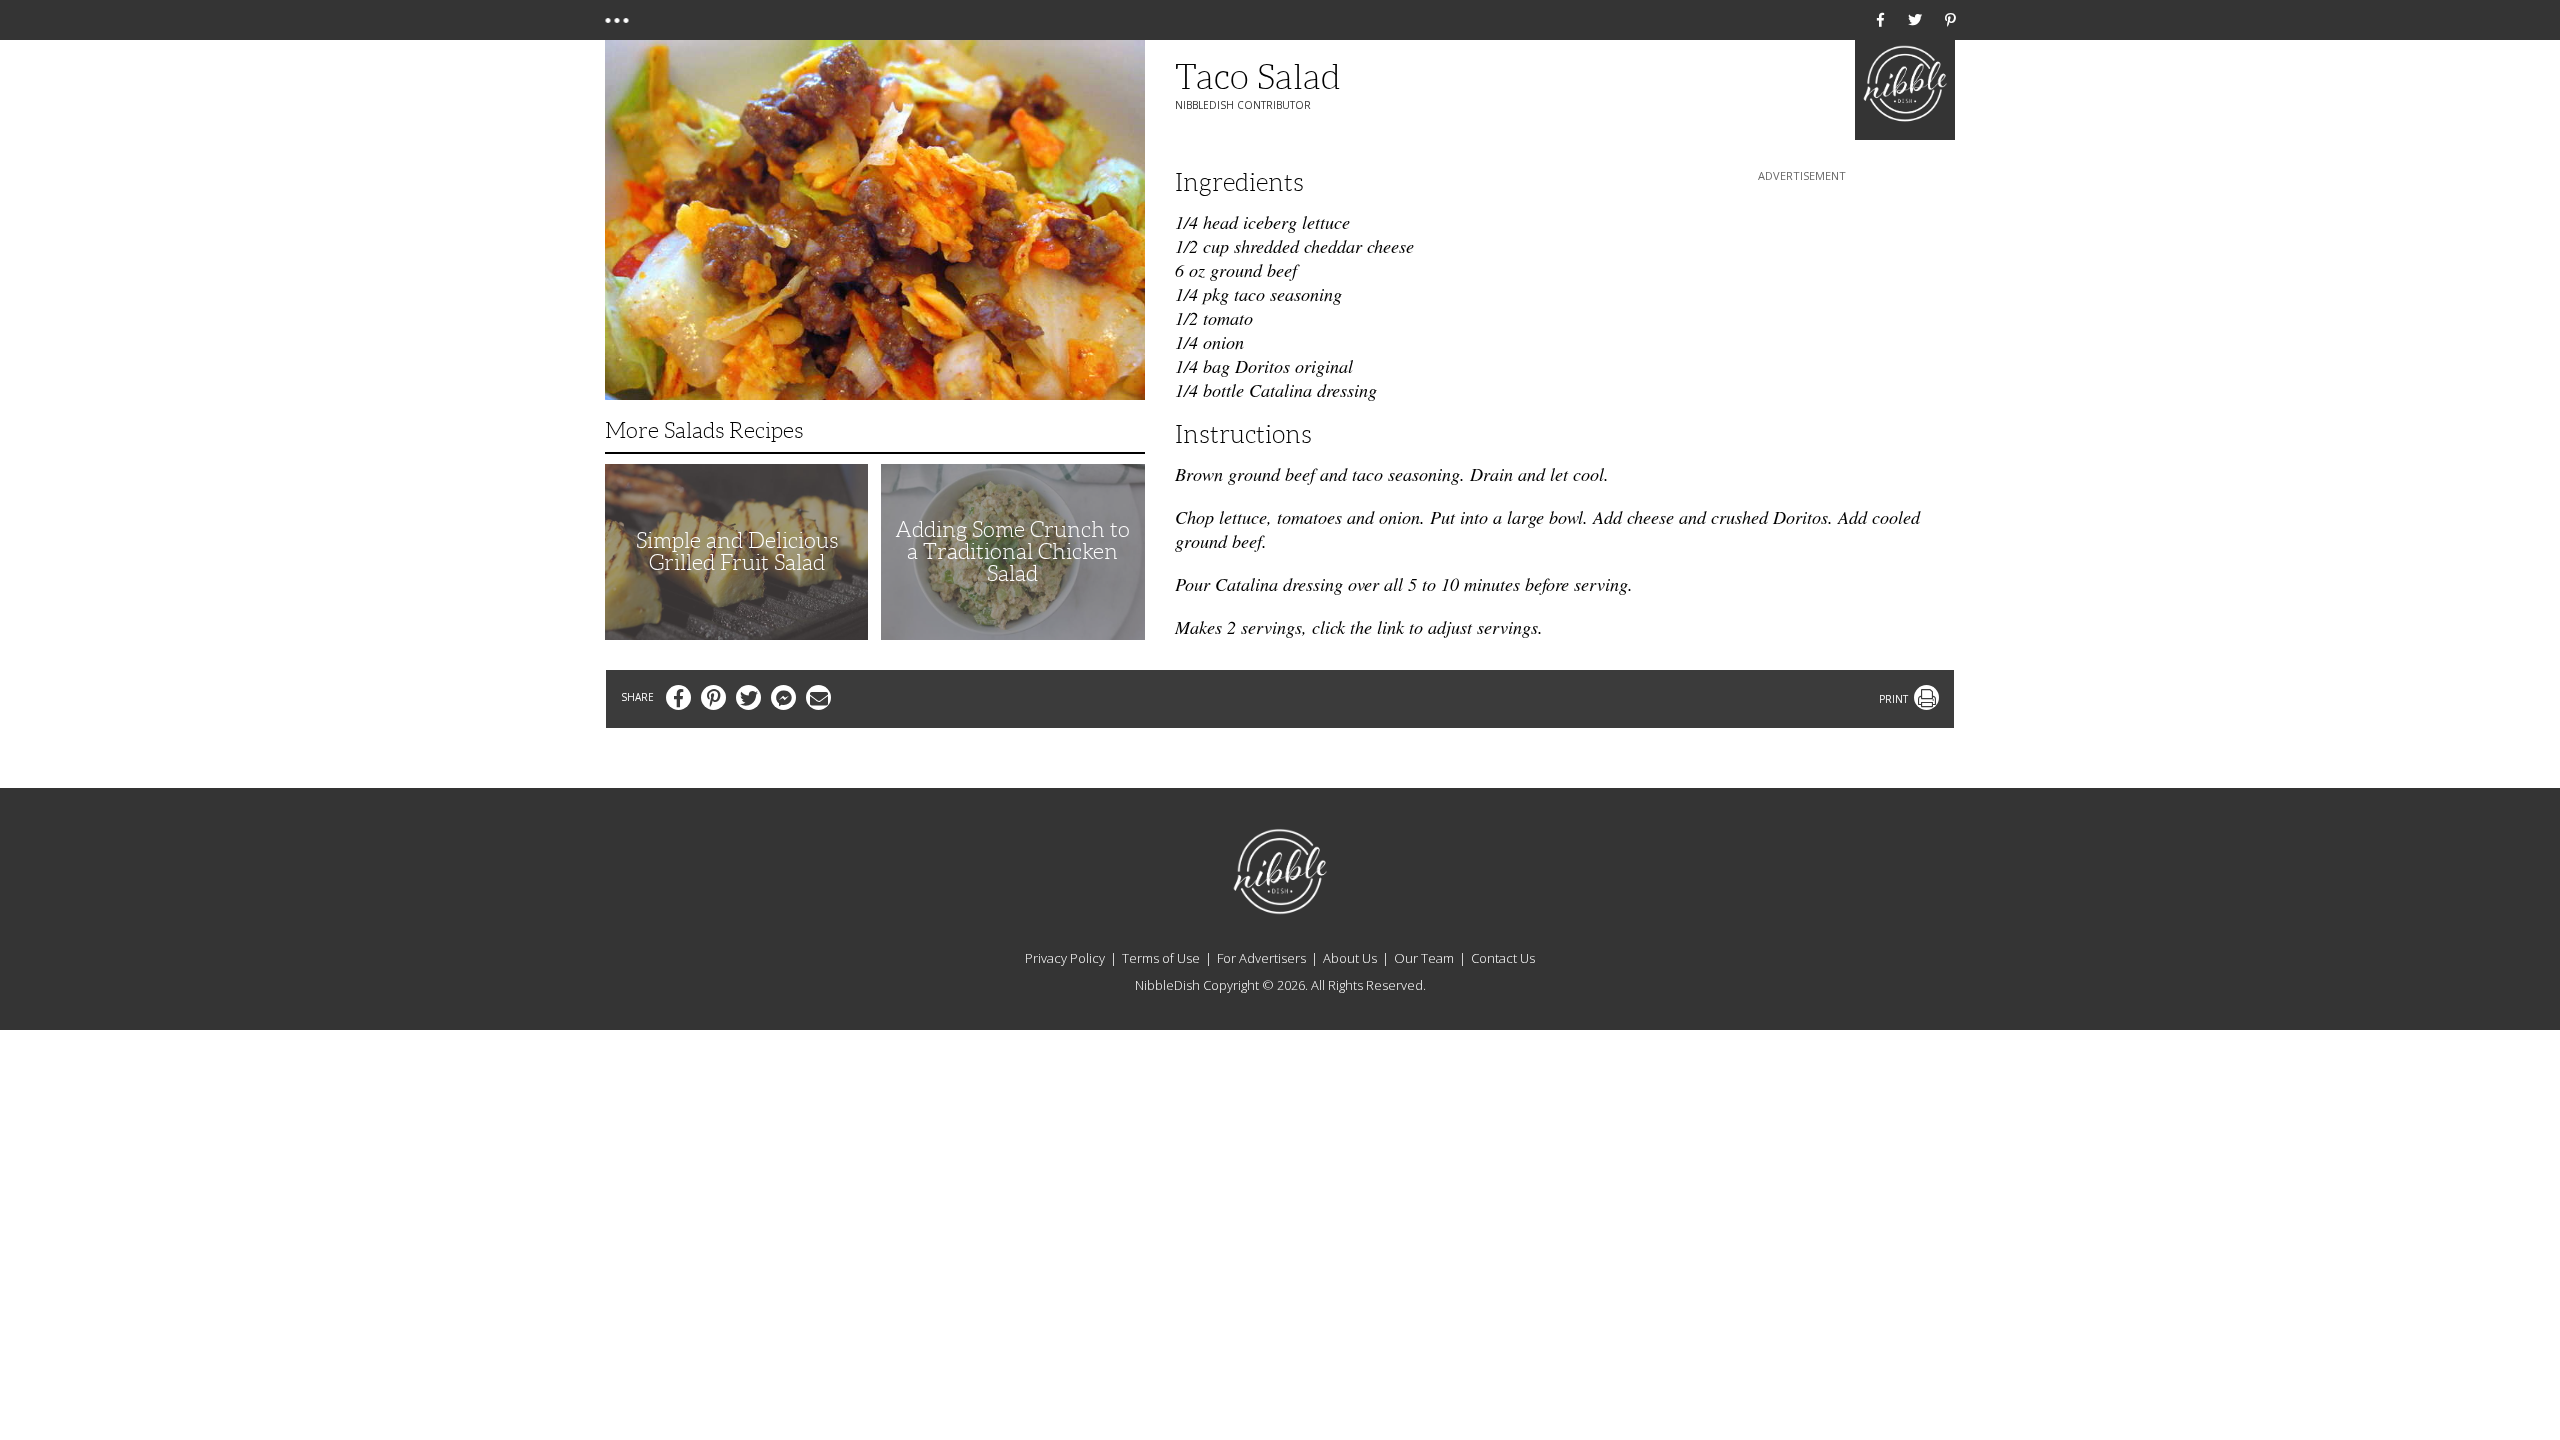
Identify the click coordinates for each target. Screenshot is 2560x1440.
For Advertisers (1261, 958)
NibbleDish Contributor (1243, 105)
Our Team (1424, 958)
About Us (1350, 958)
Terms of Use (1161, 958)
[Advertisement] (1802, 311)
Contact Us (1503, 958)
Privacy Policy (1065, 958)
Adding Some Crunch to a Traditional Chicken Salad (1012, 551)
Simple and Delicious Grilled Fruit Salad (737, 551)
